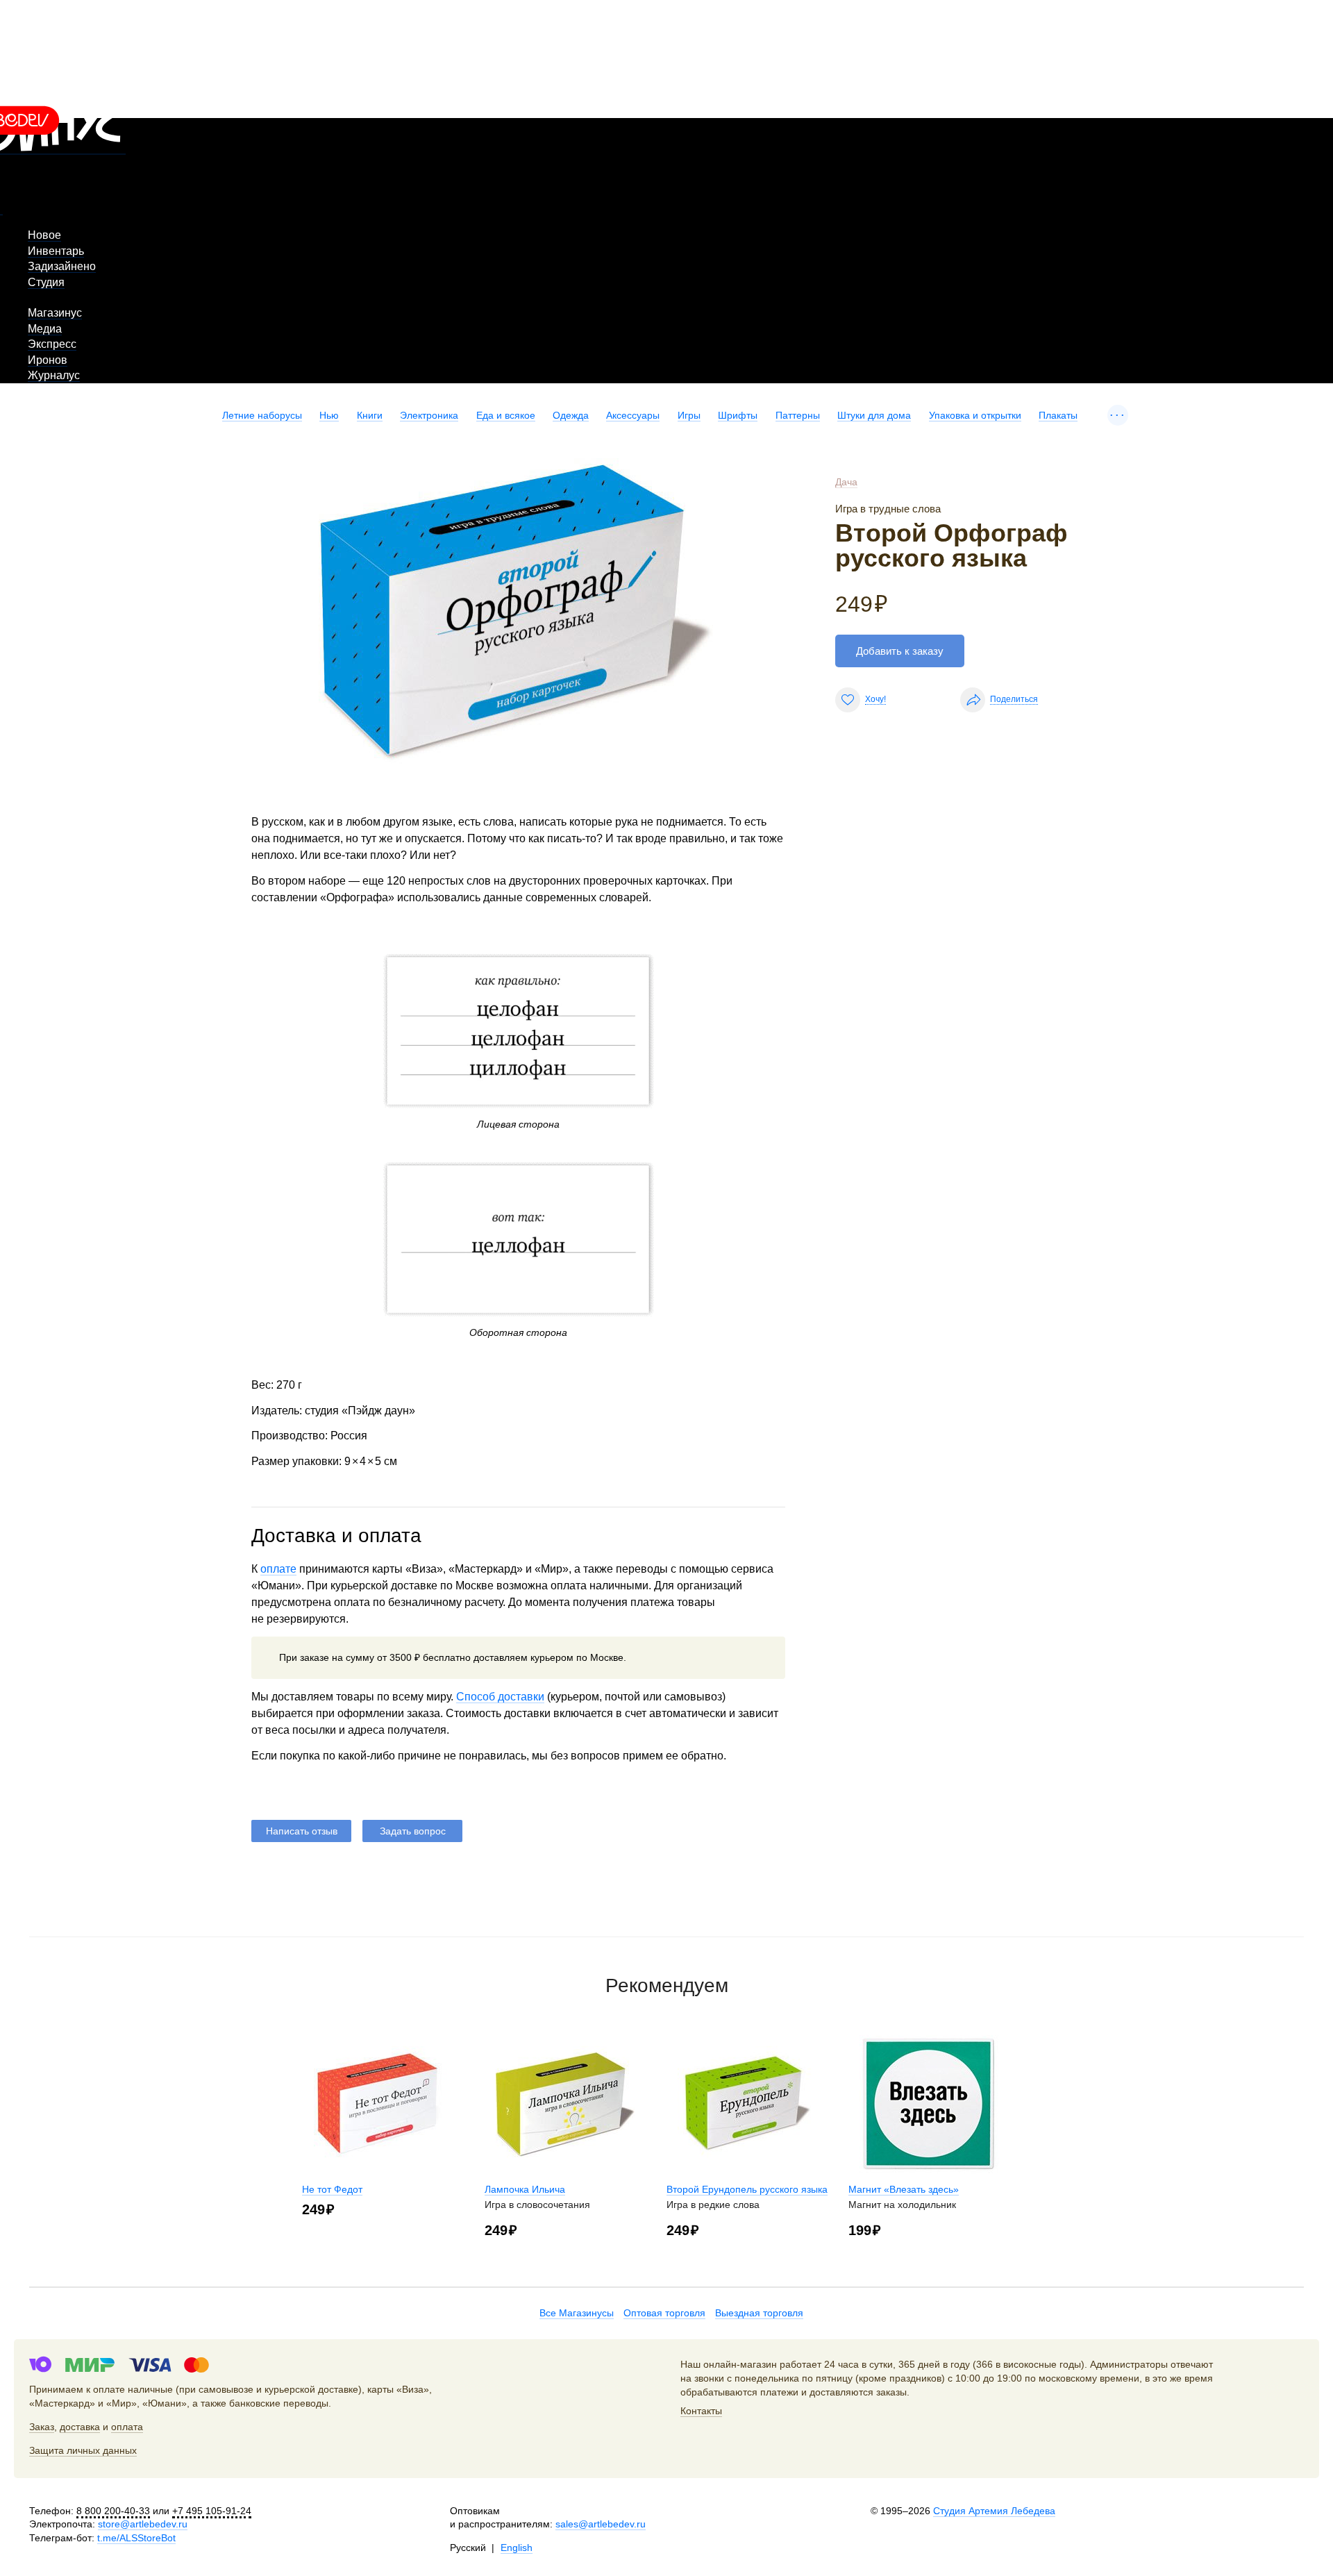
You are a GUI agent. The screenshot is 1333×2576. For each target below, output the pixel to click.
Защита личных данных (83, 2450)
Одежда (571, 415)
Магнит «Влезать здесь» (904, 2189)
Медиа (45, 329)
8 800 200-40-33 (113, 2511)
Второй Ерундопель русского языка (747, 2189)
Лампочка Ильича (525, 2189)
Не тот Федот (332, 2189)
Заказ (42, 2427)
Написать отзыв (302, 1831)
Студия (46, 282)
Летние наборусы (262, 415)
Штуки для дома (874, 415)
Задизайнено (62, 266)
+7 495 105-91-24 (212, 2511)
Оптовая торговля (664, 2313)
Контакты (701, 2411)
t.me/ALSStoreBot (136, 2538)
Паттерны (798, 415)
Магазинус (55, 313)
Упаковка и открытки (975, 415)
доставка (80, 2427)
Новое (44, 235)
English (517, 2548)
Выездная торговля (759, 2313)
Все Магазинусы (577, 2313)
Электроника (429, 415)
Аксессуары (633, 415)
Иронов (48, 360)
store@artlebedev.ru (143, 2524)
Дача (846, 482)
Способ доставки (500, 1697)
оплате (278, 1569)
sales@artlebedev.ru (601, 2524)
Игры (689, 415)
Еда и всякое (506, 415)
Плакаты (1058, 415)
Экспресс (52, 344)
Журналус (54, 375)
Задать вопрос (413, 1831)
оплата (127, 2427)
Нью (329, 415)
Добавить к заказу (900, 651)
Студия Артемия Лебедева (994, 2511)
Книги (370, 415)
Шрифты (738, 415)
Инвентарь (56, 251)
